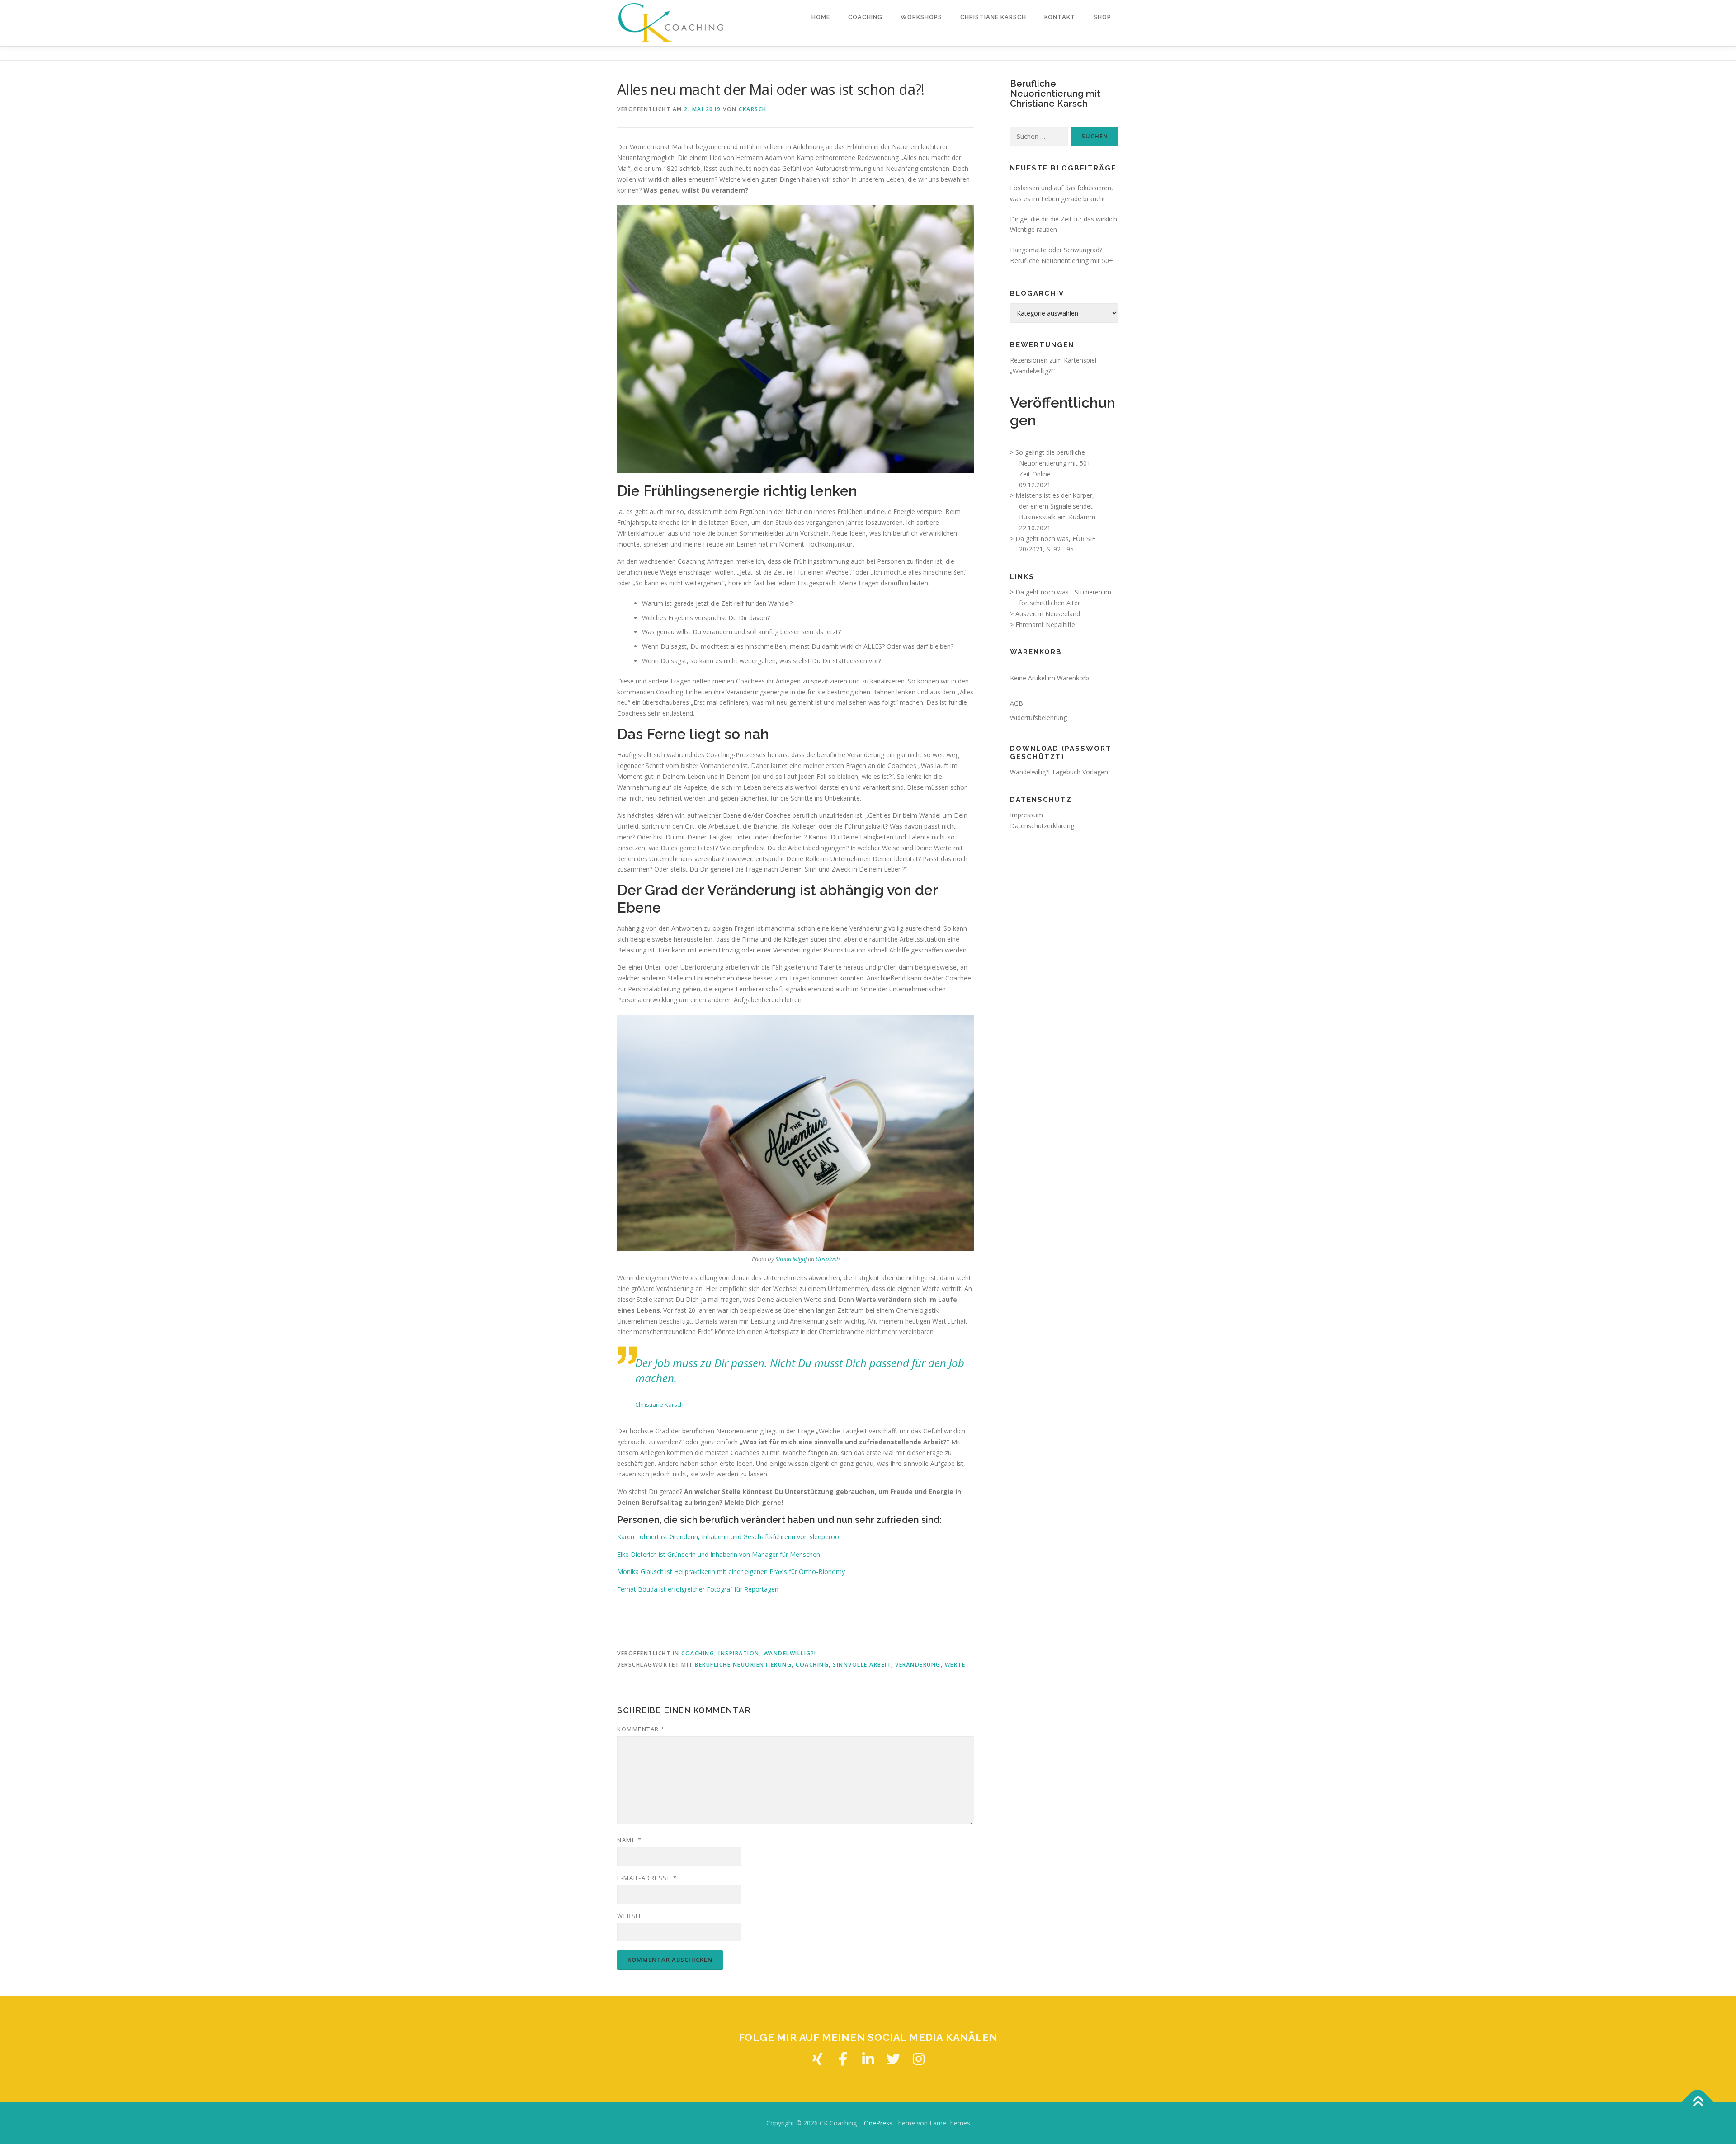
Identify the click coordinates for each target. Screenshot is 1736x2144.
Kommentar (641, 1729)
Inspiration (739, 1653)
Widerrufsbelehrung (1038, 718)
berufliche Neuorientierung (743, 1665)
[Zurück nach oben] (1698, 2102)
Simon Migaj (791, 1259)
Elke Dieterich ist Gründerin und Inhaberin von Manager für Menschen (719, 1554)
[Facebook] (843, 2059)
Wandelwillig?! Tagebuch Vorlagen (1059, 772)
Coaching (865, 17)
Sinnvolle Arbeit (862, 1665)
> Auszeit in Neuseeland (1045, 614)
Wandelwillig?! (790, 1653)
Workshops (921, 17)
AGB (1017, 703)
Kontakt (1060, 17)
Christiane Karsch (993, 17)
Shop (1102, 17)
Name (629, 1840)
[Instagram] (919, 2059)
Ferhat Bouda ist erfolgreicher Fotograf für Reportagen (698, 1589)
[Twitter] (893, 2059)
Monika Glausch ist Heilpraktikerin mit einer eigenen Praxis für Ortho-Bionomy (731, 1571)
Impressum (1026, 815)
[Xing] (817, 2059)
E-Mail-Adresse (647, 1878)
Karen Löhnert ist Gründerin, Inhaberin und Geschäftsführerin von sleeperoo (728, 1537)
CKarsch (753, 109)
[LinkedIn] (868, 2059)
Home (821, 17)
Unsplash (828, 1259)
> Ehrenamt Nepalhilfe (1043, 624)
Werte (955, 1665)
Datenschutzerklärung (1042, 826)
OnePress (878, 2123)
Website (631, 1916)
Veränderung (918, 1665)
